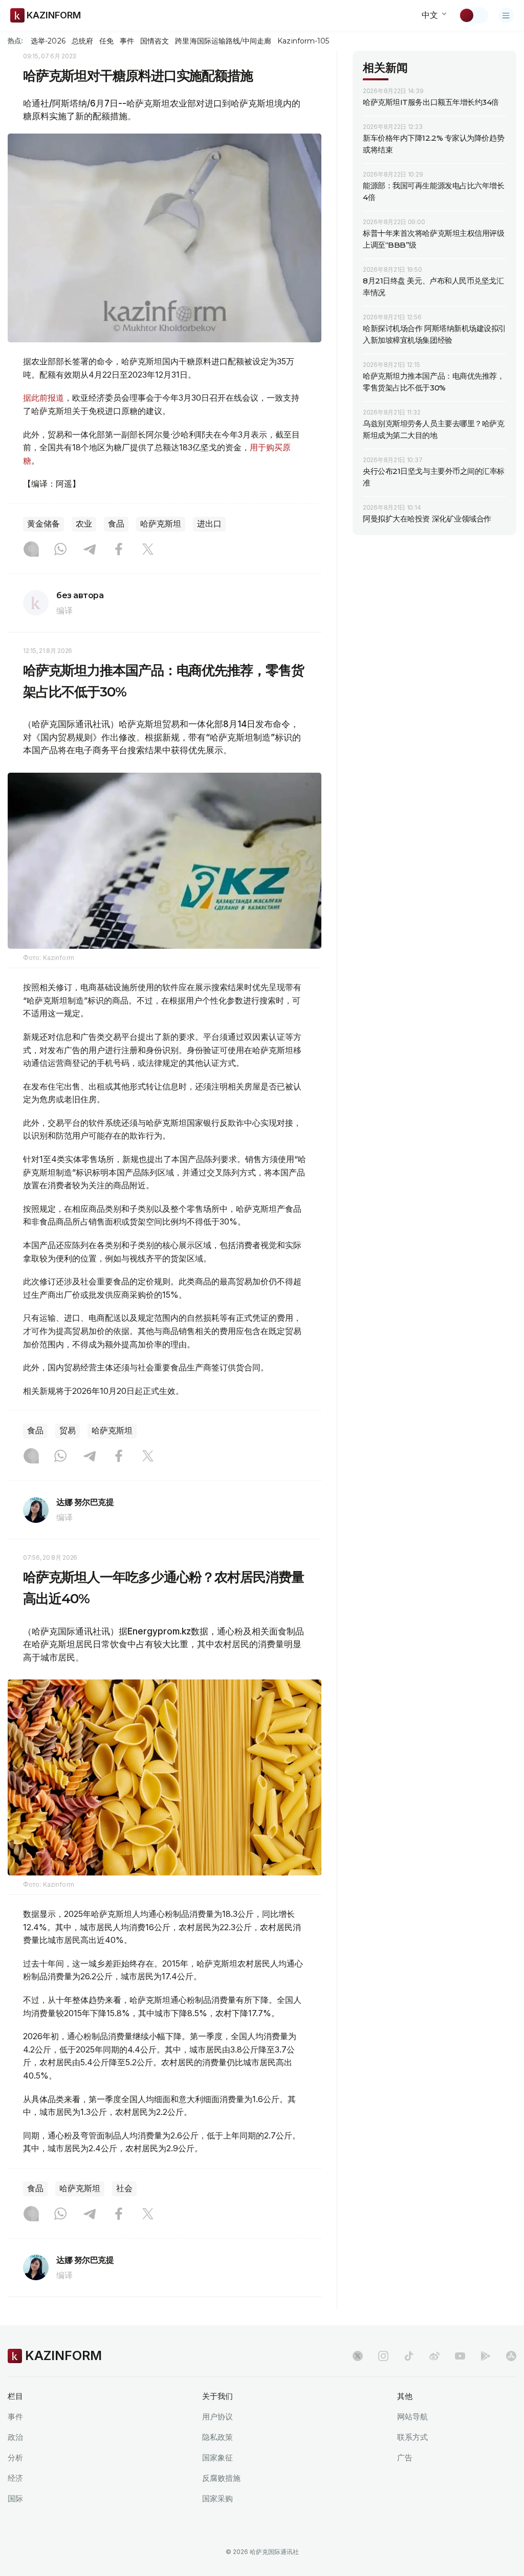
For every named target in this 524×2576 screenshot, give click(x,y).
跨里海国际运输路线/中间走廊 (223, 41)
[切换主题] (473, 15)
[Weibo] (434, 2356)
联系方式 (412, 2437)
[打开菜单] (506, 15)
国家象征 (217, 2458)
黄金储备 (43, 524)
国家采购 (217, 2498)
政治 (15, 2437)
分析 (15, 2458)
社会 (124, 2188)
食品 (116, 524)
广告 (405, 2458)
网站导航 (412, 2417)
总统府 (82, 41)
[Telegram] (90, 550)
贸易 (68, 1431)
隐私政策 (217, 2437)
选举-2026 (48, 41)
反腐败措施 (221, 2478)
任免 (106, 41)
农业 (84, 524)
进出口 (209, 524)
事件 (127, 41)
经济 (15, 2478)
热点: (15, 40)
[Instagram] (31, 550)
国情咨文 (155, 41)
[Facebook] (119, 550)
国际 (15, 2498)
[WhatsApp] (60, 550)
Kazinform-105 (303, 41)
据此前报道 (43, 398)
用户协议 (217, 2417)
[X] (148, 550)
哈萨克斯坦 (161, 524)
